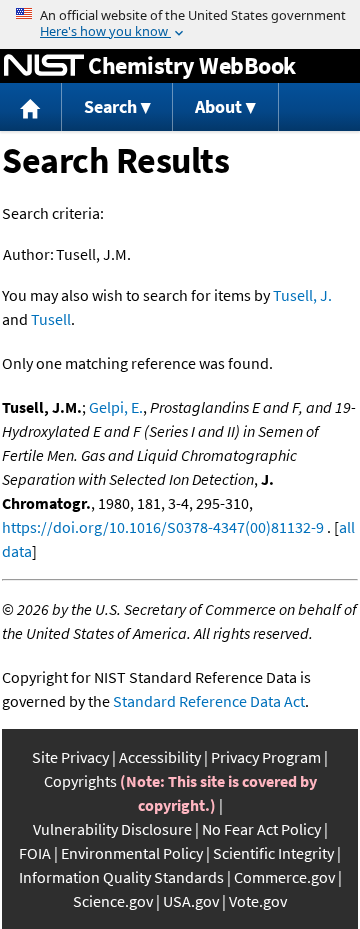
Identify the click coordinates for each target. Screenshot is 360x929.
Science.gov (113, 901)
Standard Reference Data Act (209, 701)
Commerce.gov (284, 877)
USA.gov (191, 901)
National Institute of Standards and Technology (44, 66)
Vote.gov (258, 901)
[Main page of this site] (31, 107)
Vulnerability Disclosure (112, 829)
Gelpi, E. (116, 407)
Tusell (51, 319)
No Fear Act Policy (261, 829)
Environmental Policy (132, 853)
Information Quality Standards (121, 877)
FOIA (35, 853)
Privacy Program (266, 757)
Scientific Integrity (273, 853)
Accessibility (160, 757)
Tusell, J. (302, 295)
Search (110, 106)
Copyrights (80, 781)
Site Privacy (70, 757)
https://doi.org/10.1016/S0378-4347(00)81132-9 (163, 527)
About (218, 106)
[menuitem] (31, 107)
